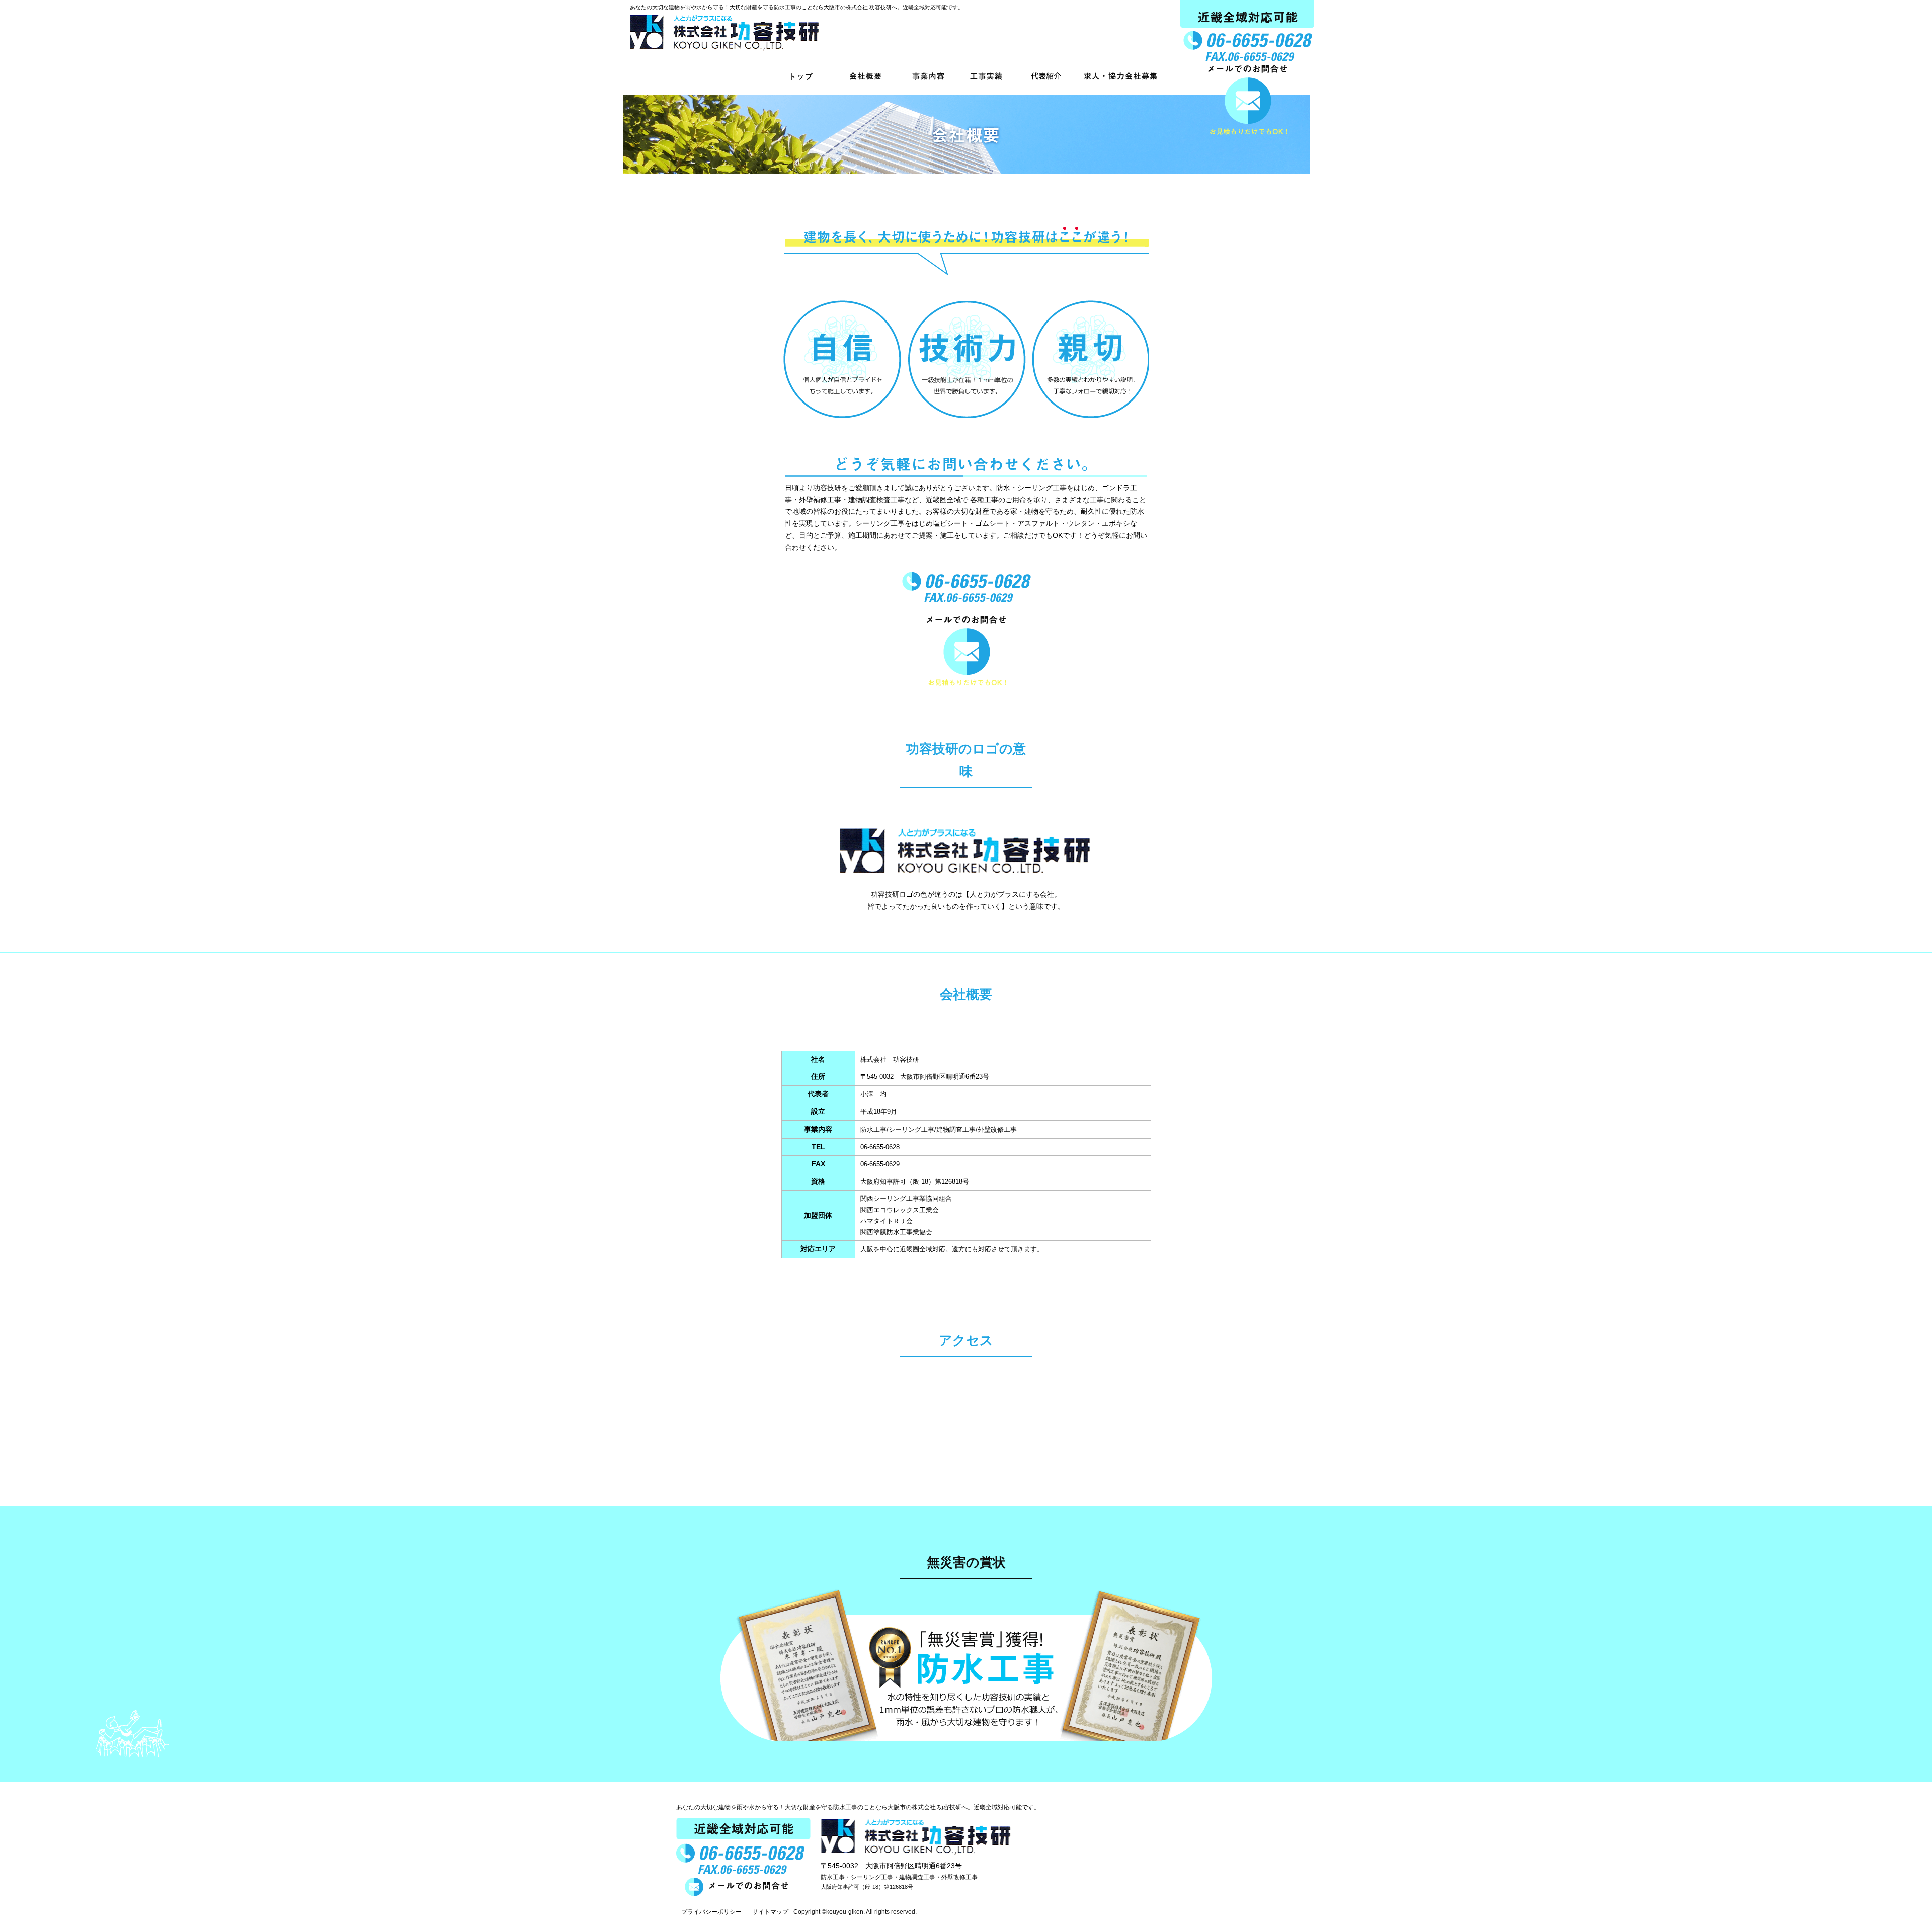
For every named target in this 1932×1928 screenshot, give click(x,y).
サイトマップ (770, 1912)
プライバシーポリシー (711, 1912)
